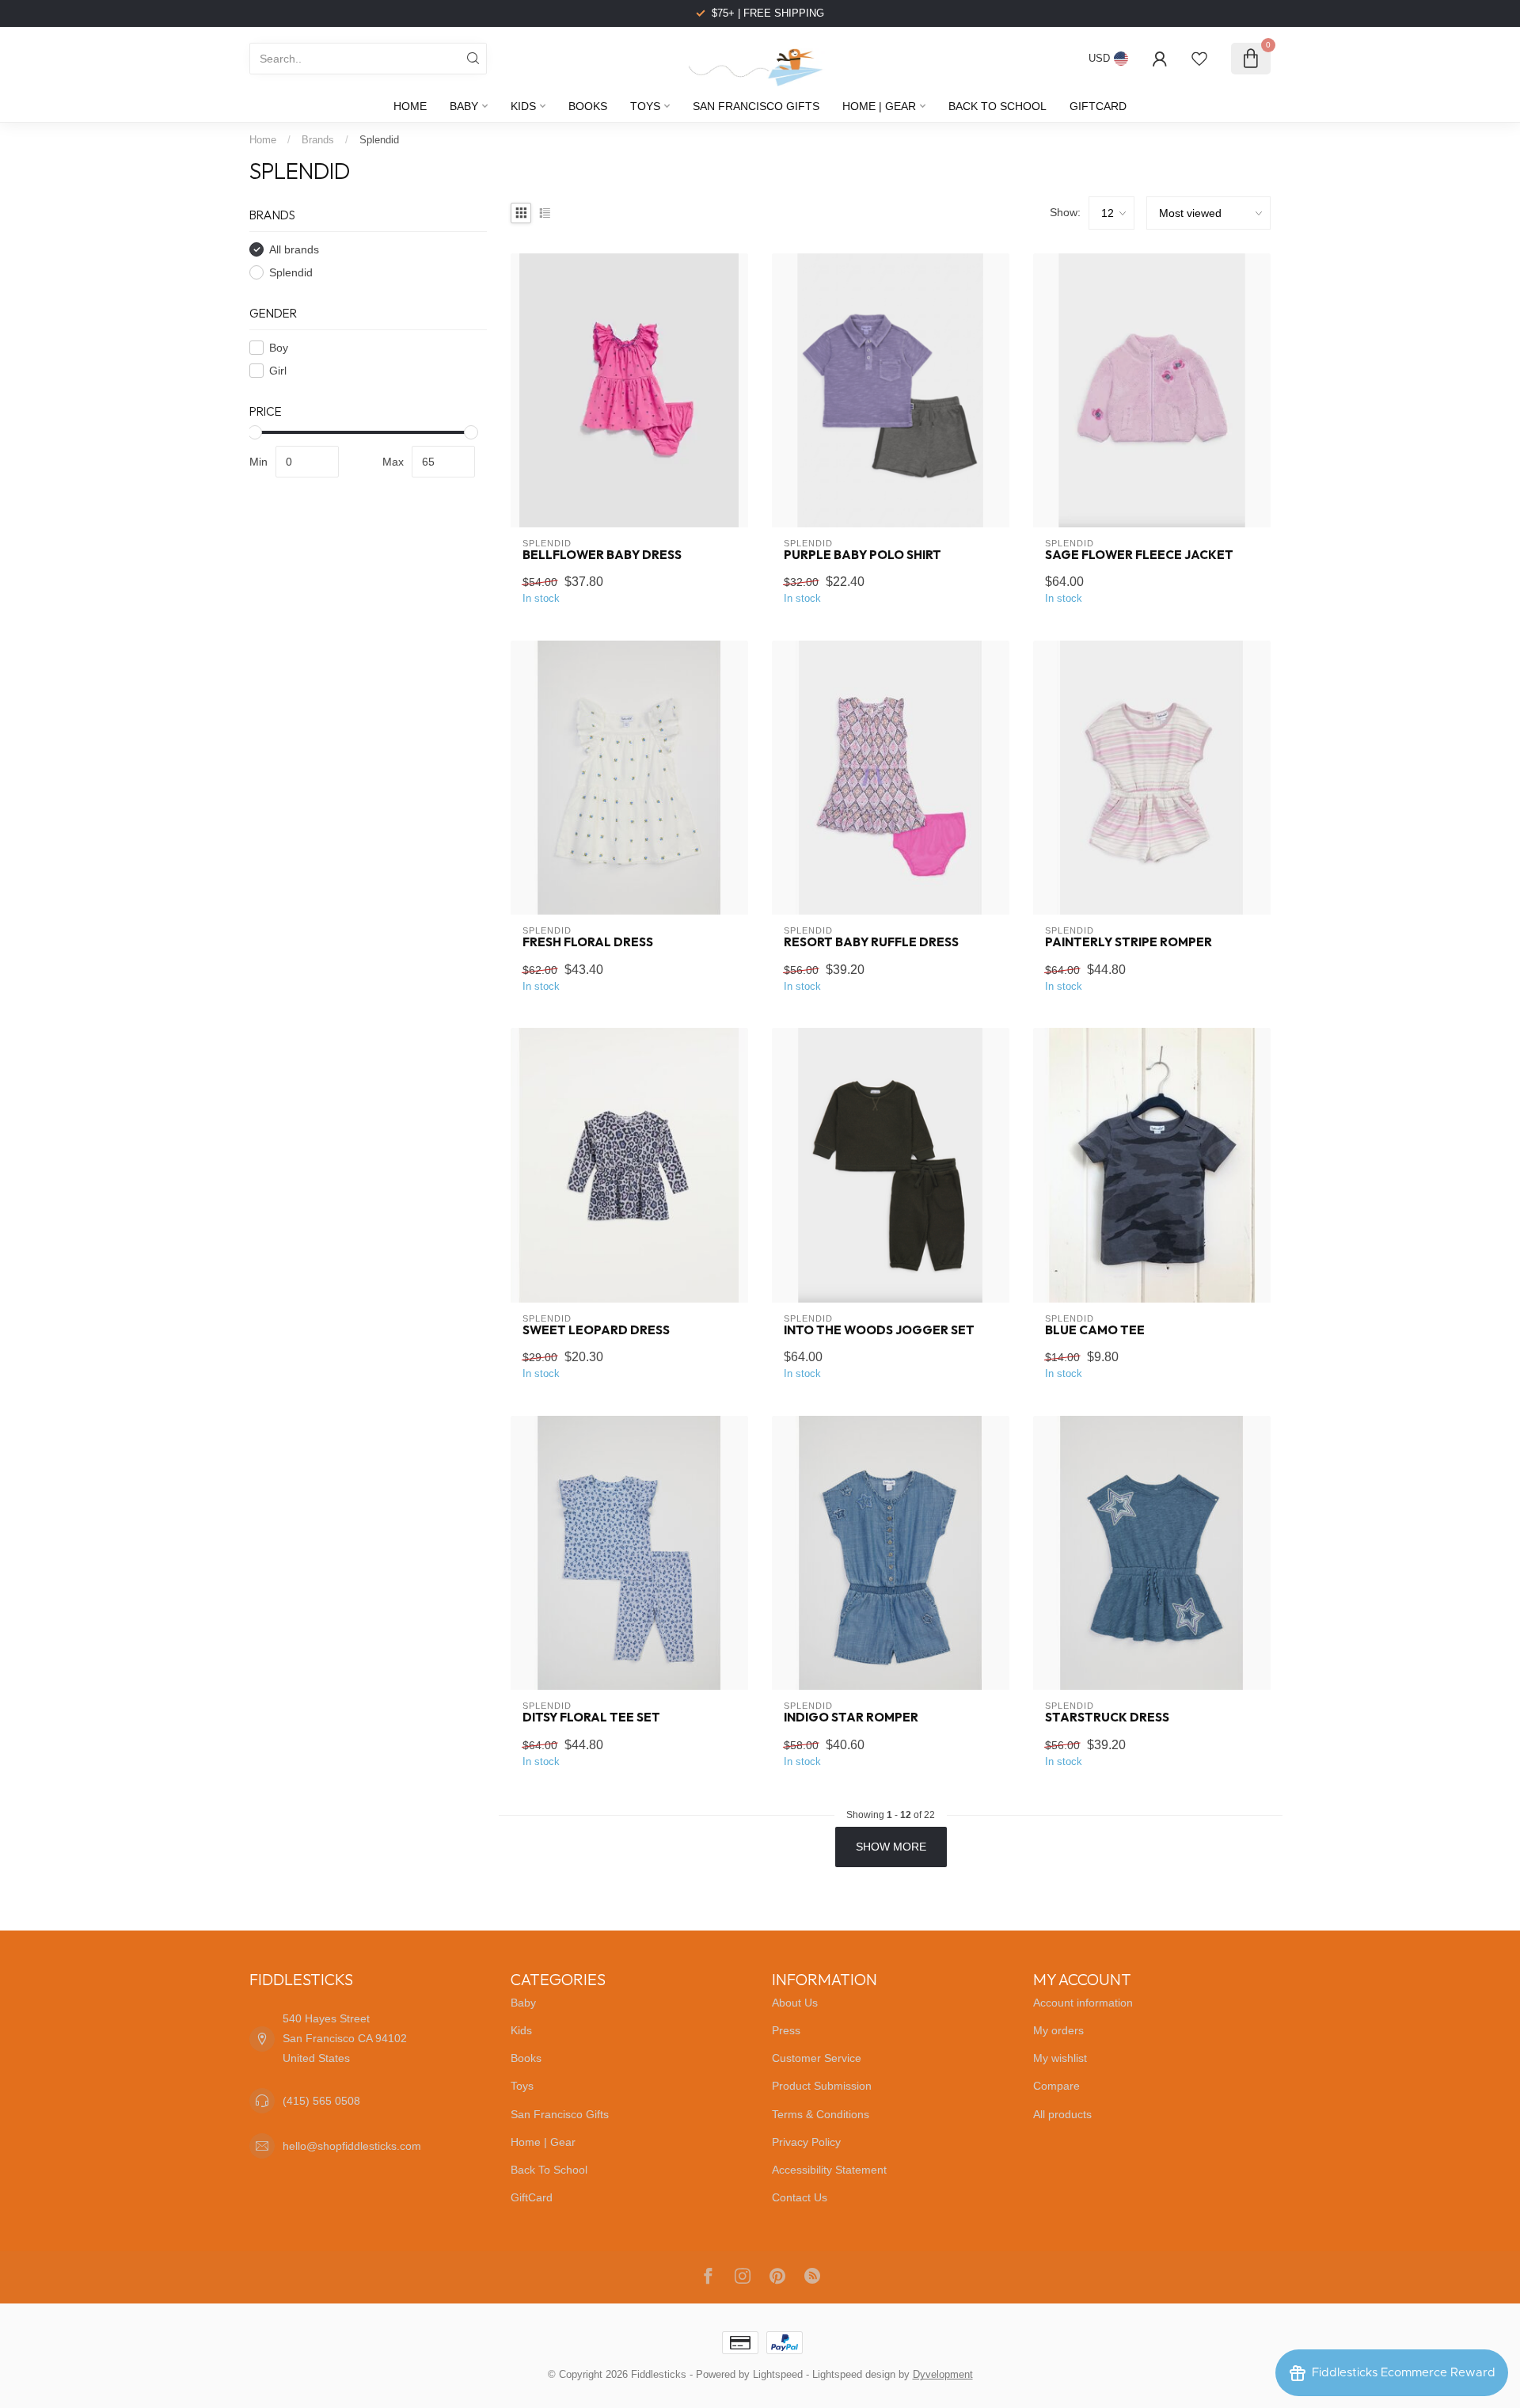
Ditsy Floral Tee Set (591, 1718)
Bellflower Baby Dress (602, 555)
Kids (523, 106)
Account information (1083, 2003)
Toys (645, 106)
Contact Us (800, 2197)
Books (588, 106)
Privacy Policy (806, 2142)
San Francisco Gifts (756, 106)
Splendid (379, 140)
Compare (1056, 2086)
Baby (464, 106)
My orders (1058, 2030)
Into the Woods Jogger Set (879, 1330)
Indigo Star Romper (851, 1718)
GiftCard (1098, 106)
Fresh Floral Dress (588, 942)
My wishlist (1060, 2058)
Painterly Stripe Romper (1129, 942)
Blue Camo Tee (1095, 1330)
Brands (318, 140)
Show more (891, 1847)
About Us (795, 2003)
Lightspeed (778, 2375)
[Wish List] (1199, 59)
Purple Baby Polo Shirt (863, 555)
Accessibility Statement (829, 2170)
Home (410, 106)
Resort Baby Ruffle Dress (871, 942)
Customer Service (817, 2058)
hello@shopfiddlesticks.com (352, 2146)
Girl (278, 370)
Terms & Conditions (821, 2114)
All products (1062, 2114)
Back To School (997, 106)
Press (786, 2030)
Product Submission (822, 2086)
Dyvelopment (943, 2375)
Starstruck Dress (1107, 1718)
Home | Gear (879, 106)
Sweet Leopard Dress (596, 1330)
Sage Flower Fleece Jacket (1139, 555)
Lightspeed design (854, 2375)
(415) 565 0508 (321, 2101)
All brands (294, 249)
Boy (279, 347)
